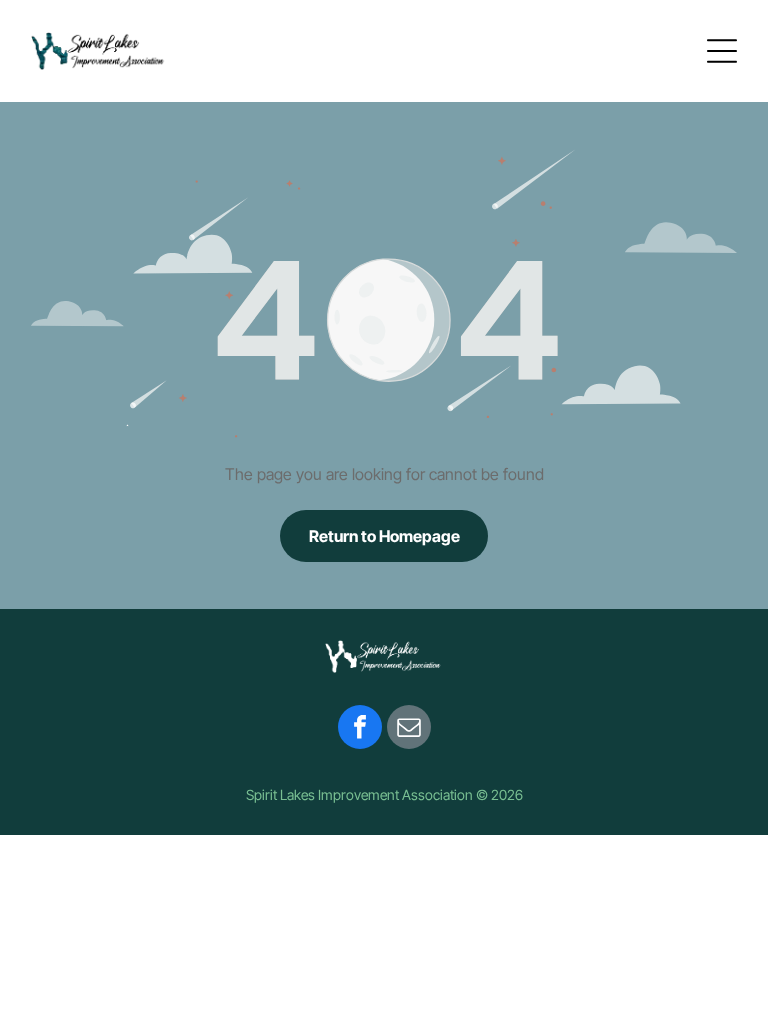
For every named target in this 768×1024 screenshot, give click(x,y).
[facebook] (360, 729)
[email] (409, 729)
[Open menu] (722, 51)
